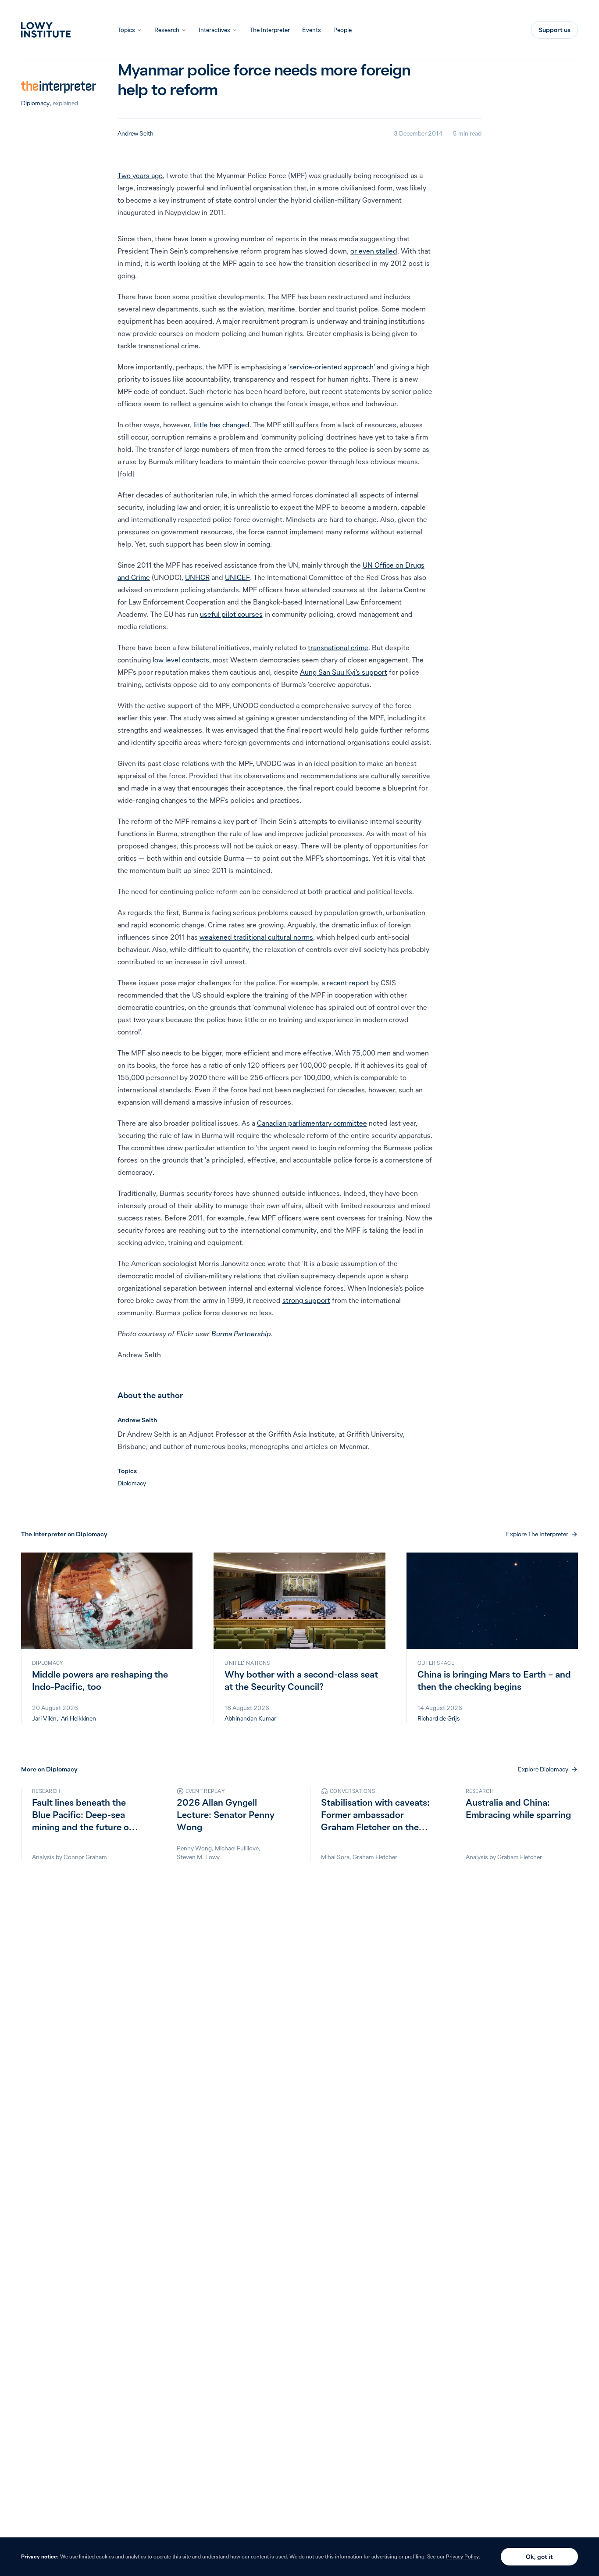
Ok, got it (539, 2557)
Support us (554, 30)
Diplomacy (35, 103)
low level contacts (181, 660)
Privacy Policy (462, 2556)
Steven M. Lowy (198, 1857)
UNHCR (197, 577)
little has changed (221, 425)
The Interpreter (270, 30)
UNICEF (237, 577)
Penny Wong (194, 1848)
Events (312, 30)
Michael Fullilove (237, 1848)
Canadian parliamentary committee (312, 1123)
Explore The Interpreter (537, 1534)
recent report (348, 983)
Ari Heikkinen (78, 1718)
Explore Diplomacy (543, 1769)
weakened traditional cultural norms (256, 937)
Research (167, 30)
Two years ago (140, 175)
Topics (126, 30)
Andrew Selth (135, 133)
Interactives (214, 30)
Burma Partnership (241, 1334)
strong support (306, 1300)
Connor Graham (85, 1857)
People (342, 30)
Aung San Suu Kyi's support (344, 672)
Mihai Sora (335, 1857)
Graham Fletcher (375, 1857)
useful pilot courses (231, 614)
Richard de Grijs (439, 1718)
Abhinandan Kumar (250, 1718)
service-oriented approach (332, 367)
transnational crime (338, 648)
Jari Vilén (44, 1718)
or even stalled (374, 251)
